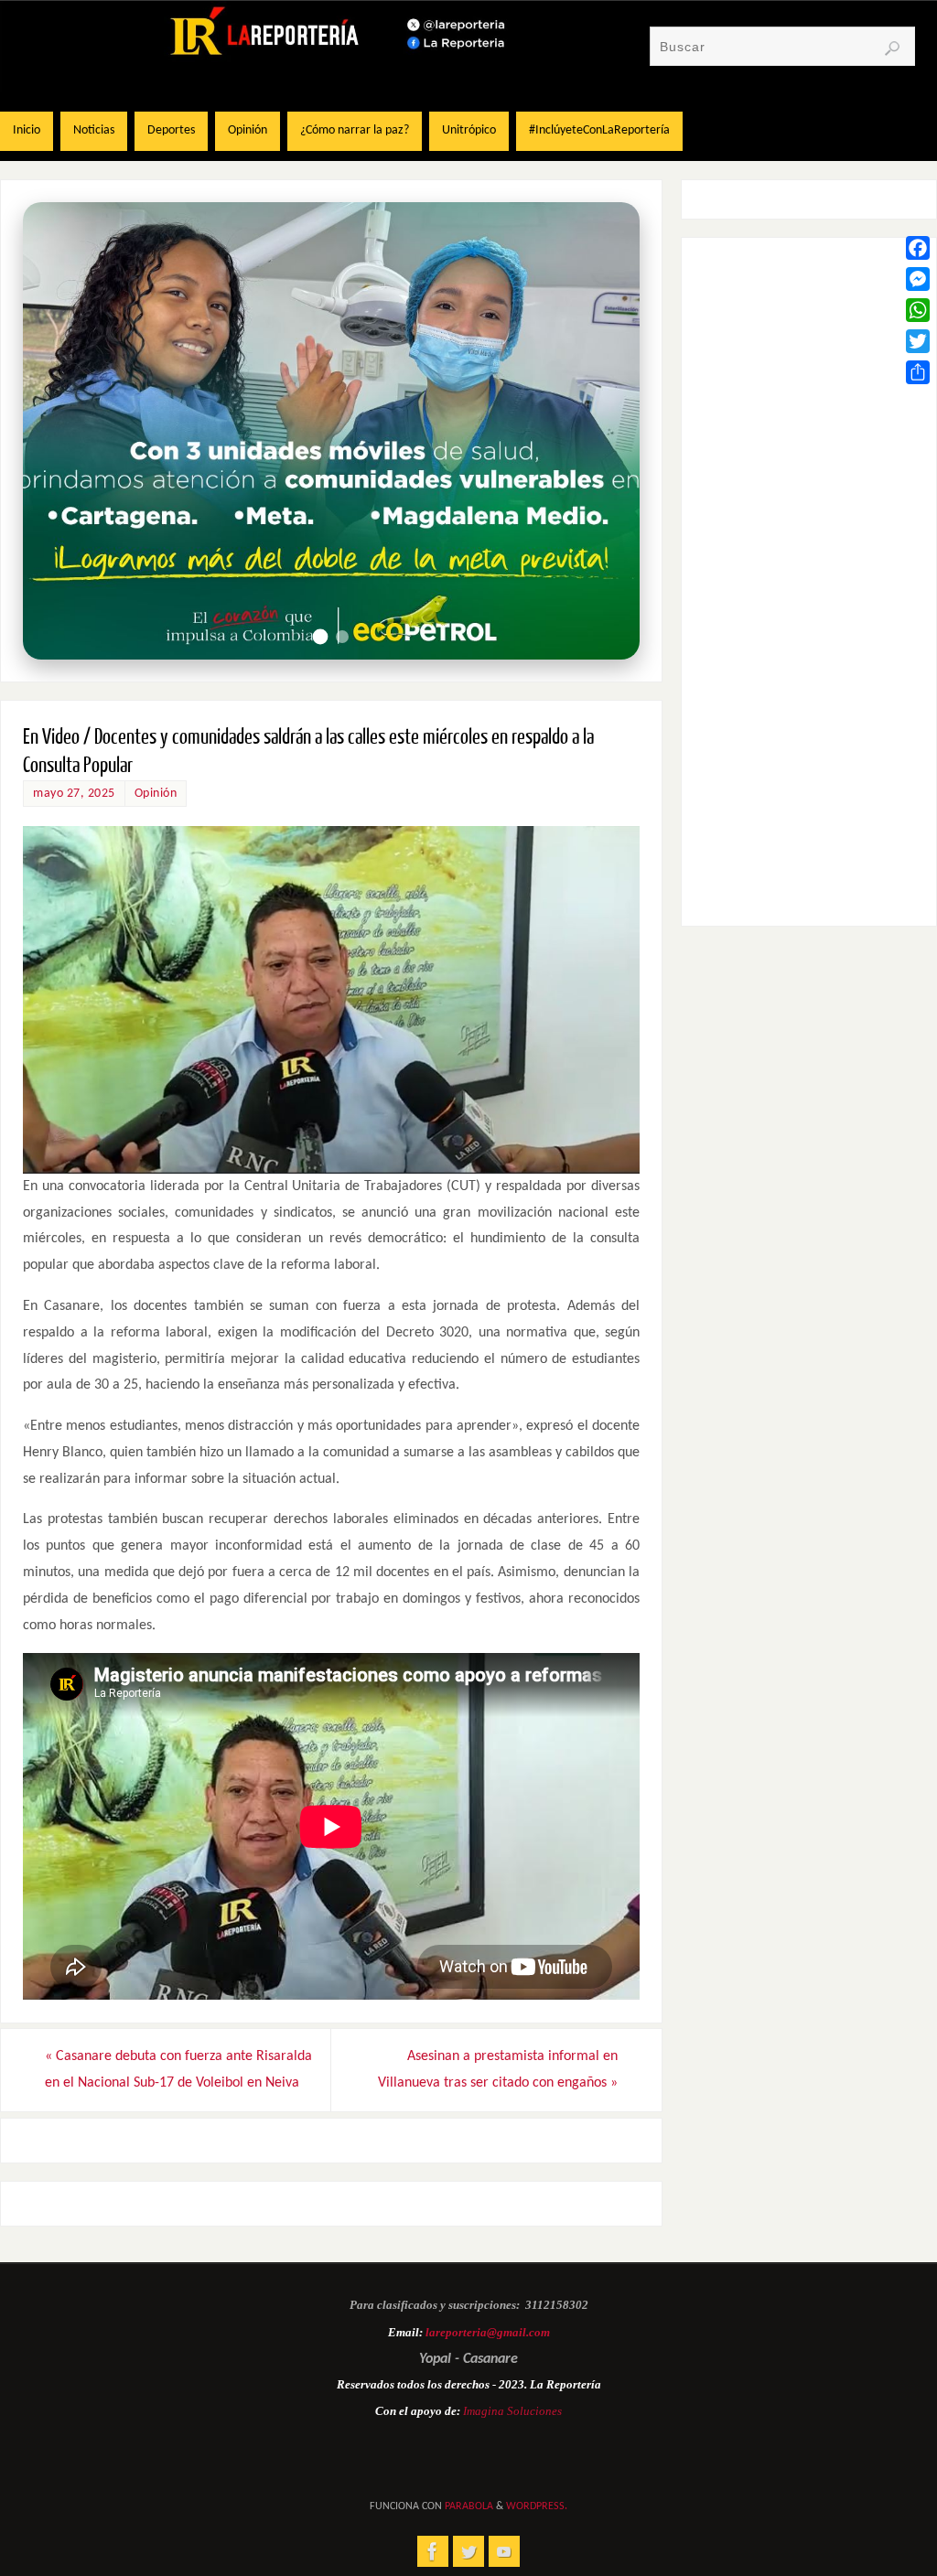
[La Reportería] (433, 2551)
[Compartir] (918, 372)
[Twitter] (918, 341)
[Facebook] (918, 248)
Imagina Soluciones (512, 2411)
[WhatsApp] (918, 310)
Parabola (469, 2506)
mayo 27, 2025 (74, 794)
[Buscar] (892, 48)
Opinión (156, 794)
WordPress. (537, 2506)
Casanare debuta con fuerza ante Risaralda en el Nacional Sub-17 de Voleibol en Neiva (178, 2070)
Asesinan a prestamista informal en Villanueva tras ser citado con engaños (498, 2070)
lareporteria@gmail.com (488, 2332)
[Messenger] (918, 279)
